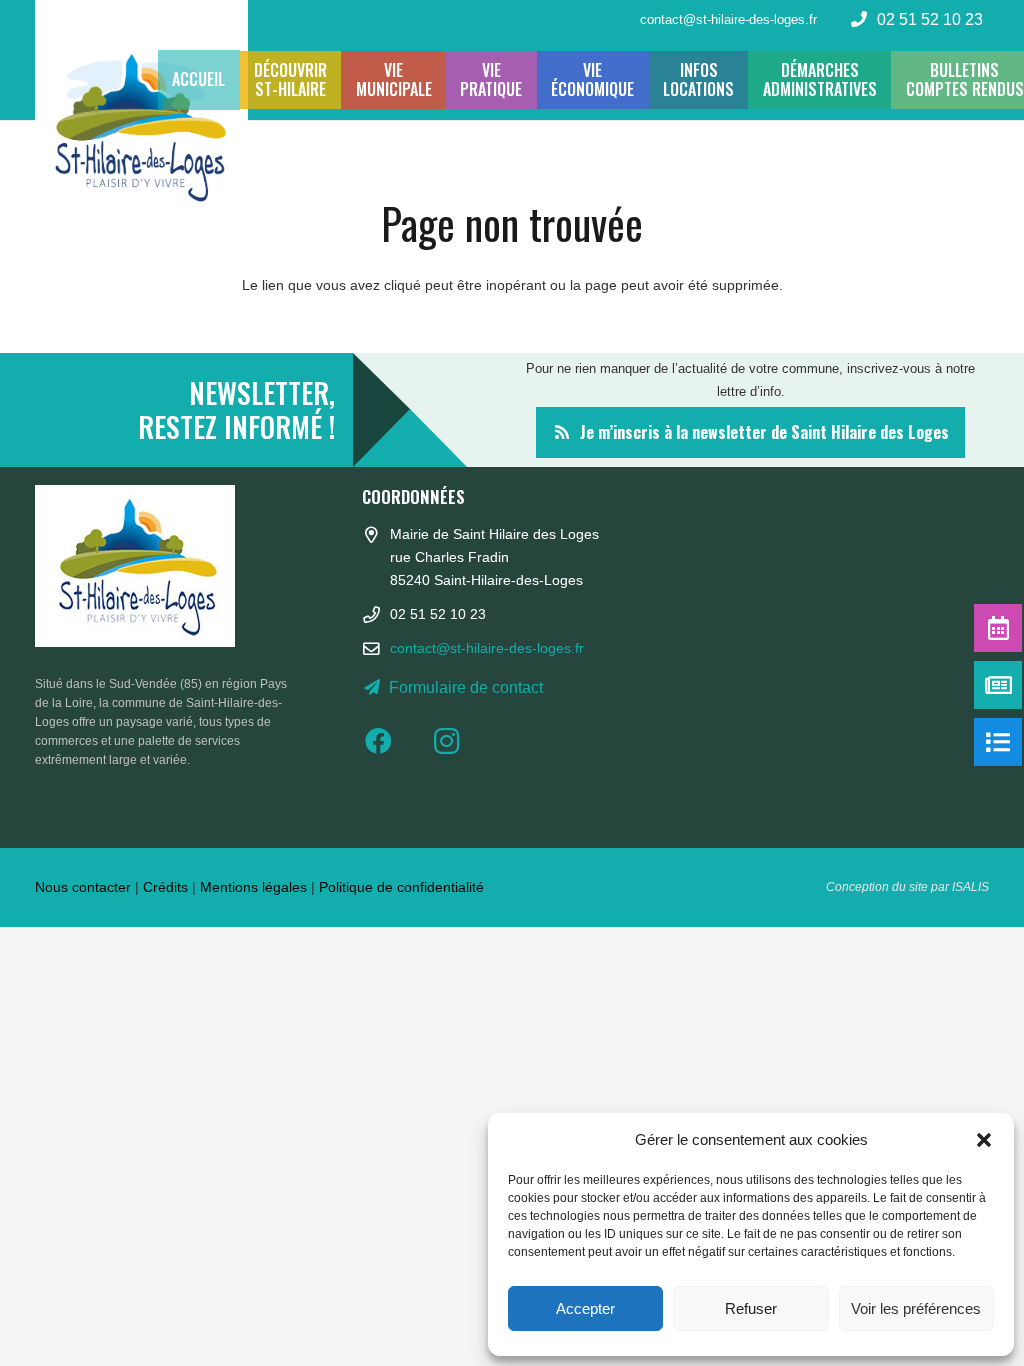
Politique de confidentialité (401, 887)
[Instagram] (462, 741)
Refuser (751, 1308)
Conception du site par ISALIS (907, 887)
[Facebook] (395, 741)
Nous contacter (83, 887)
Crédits (165, 887)
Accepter (585, 1308)
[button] (984, 1140)
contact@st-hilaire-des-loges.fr (487, 648)
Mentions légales (253, 887)
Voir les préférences (916, 1308)
